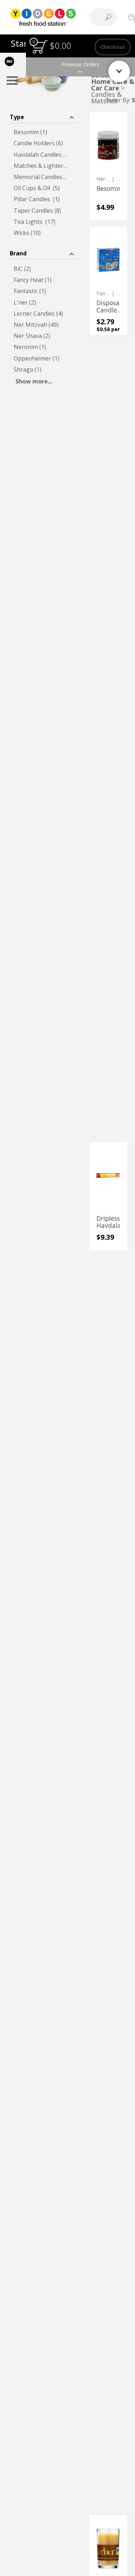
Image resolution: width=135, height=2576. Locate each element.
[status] (40, 47)
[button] (43, 116)
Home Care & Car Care (113, 85)
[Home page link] (43, 17)
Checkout (113, 47)
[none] (108, 166)
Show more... (34, 381)
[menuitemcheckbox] (43, 132)
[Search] (108, 17)
